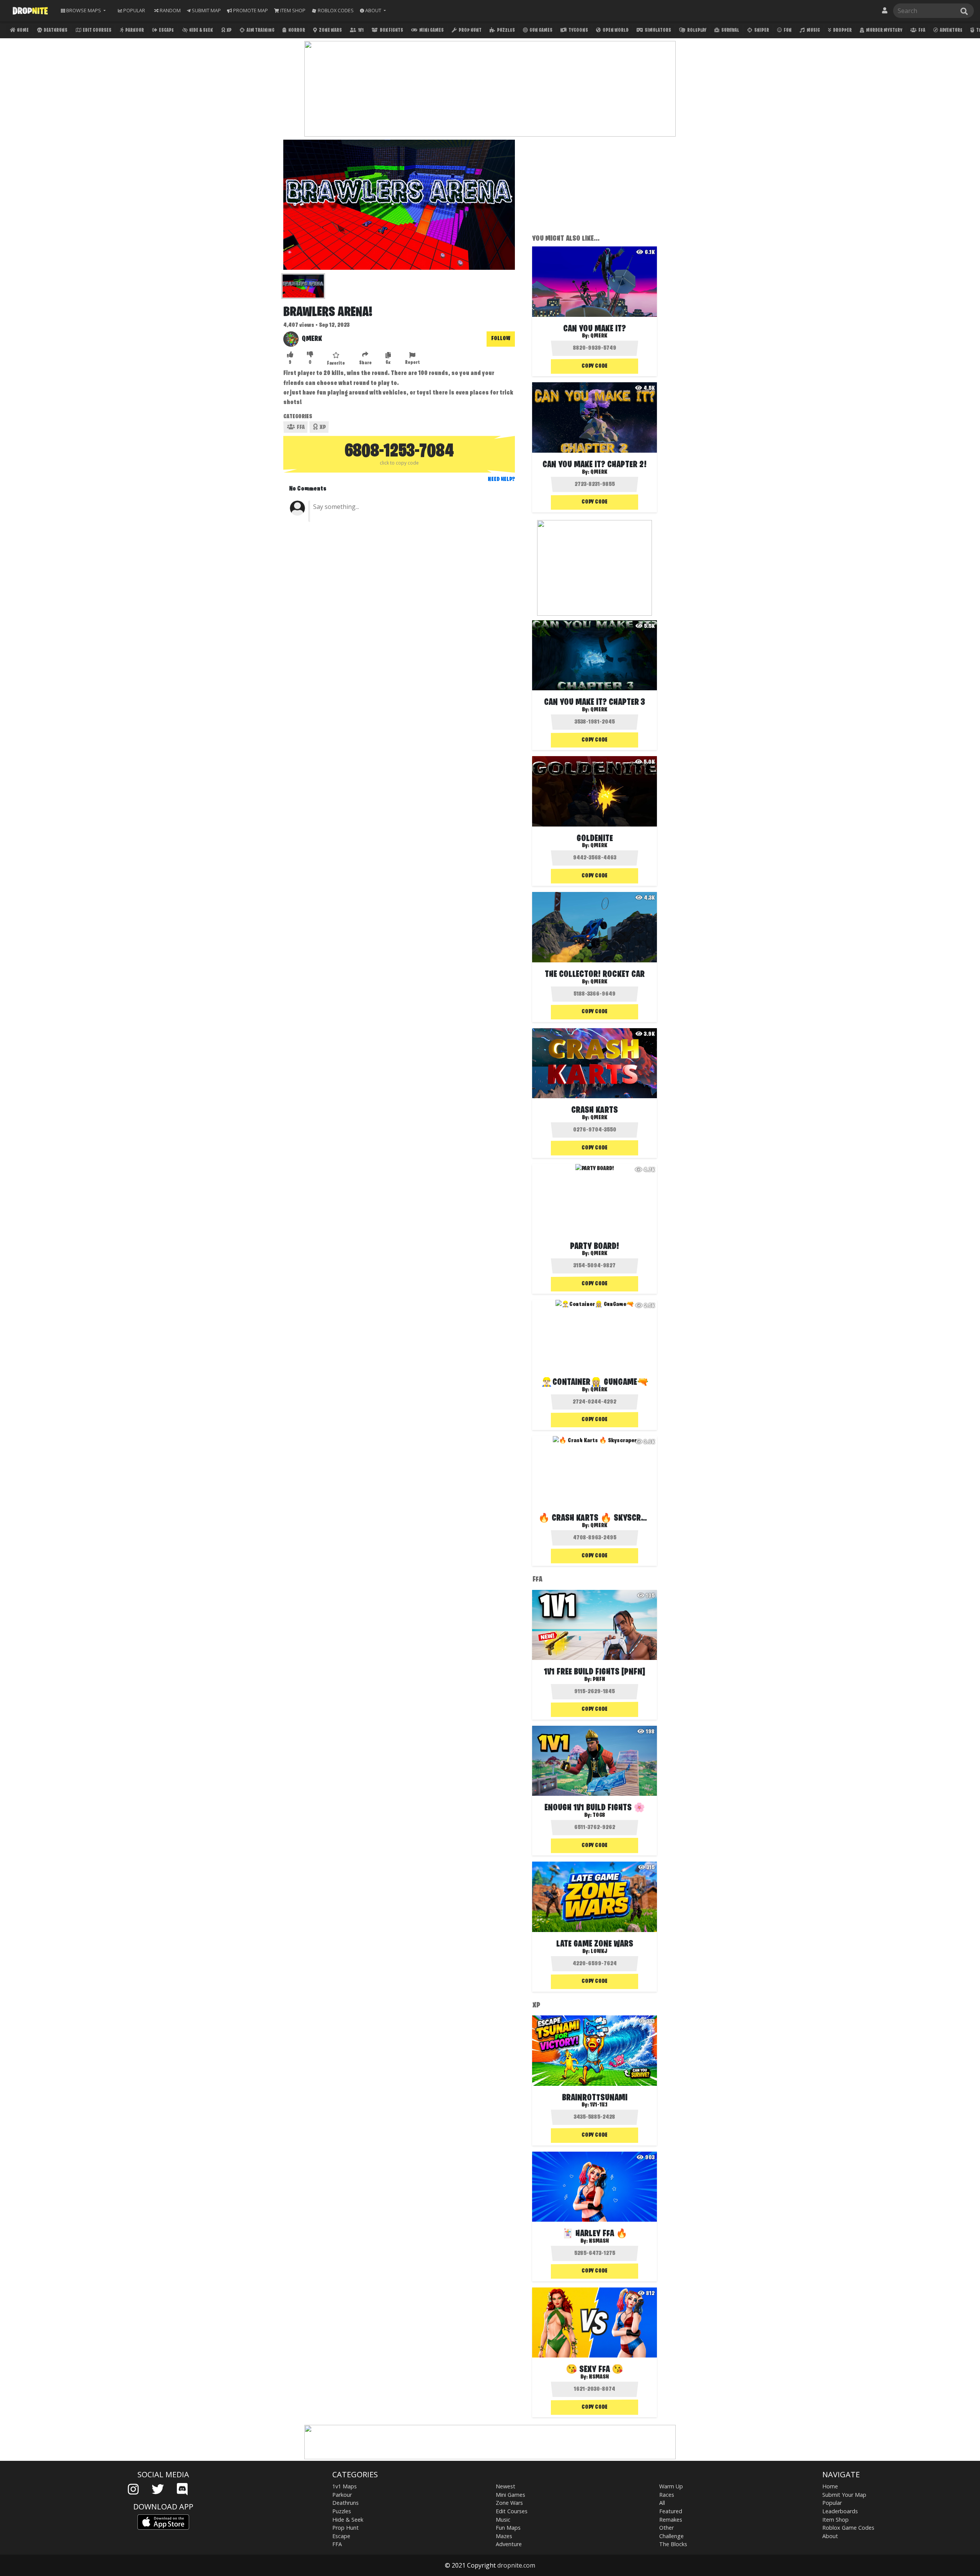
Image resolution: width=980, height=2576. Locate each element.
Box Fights (391, 30)
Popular (832, 2503)
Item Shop (835, 2520)
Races (667, 2495)
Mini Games (431, 30)
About (830, 2536)
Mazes (504, 2536)
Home (22, 30)
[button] (373, 11)
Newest (506, 2486)
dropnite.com (516, 2565)
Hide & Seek (201, 30)
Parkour (134, 30)
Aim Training (260, 30)
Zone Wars (330, 30)
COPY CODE (595, 366)
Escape (166, 30)
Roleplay (696, 30)
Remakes (671, 2520)
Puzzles (506, 30)
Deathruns (55, 30)
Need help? (501, 479)
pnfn (599, 1679)
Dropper (842, 30)
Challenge (671, 2536)
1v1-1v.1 (599, 2105)
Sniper (761, 30)
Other (666, 2528)
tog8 (599, 1815)
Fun (787, 30)
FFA (921, 30)
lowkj (599, 1952)
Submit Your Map (844, 2495)
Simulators (657, 30)
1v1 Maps (345, 2486)
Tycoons (578, 30)
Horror (296, 30)
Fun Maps (508, 2528)
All (662, 2503)
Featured (671, 2511)
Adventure (951, 30)
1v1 (360, 30)
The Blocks (673, 2544)
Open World (615, 30)
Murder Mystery (884, 30)
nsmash (599, 2241)
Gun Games (541, 30)
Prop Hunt (470, 30)
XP (229, 30)
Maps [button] (84, 10)
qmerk (312, 339)
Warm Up (671, 2486)
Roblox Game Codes (848, 2528)
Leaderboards (840, 2511)
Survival (730, 30)
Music (813, 30)
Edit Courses (97, 30)
